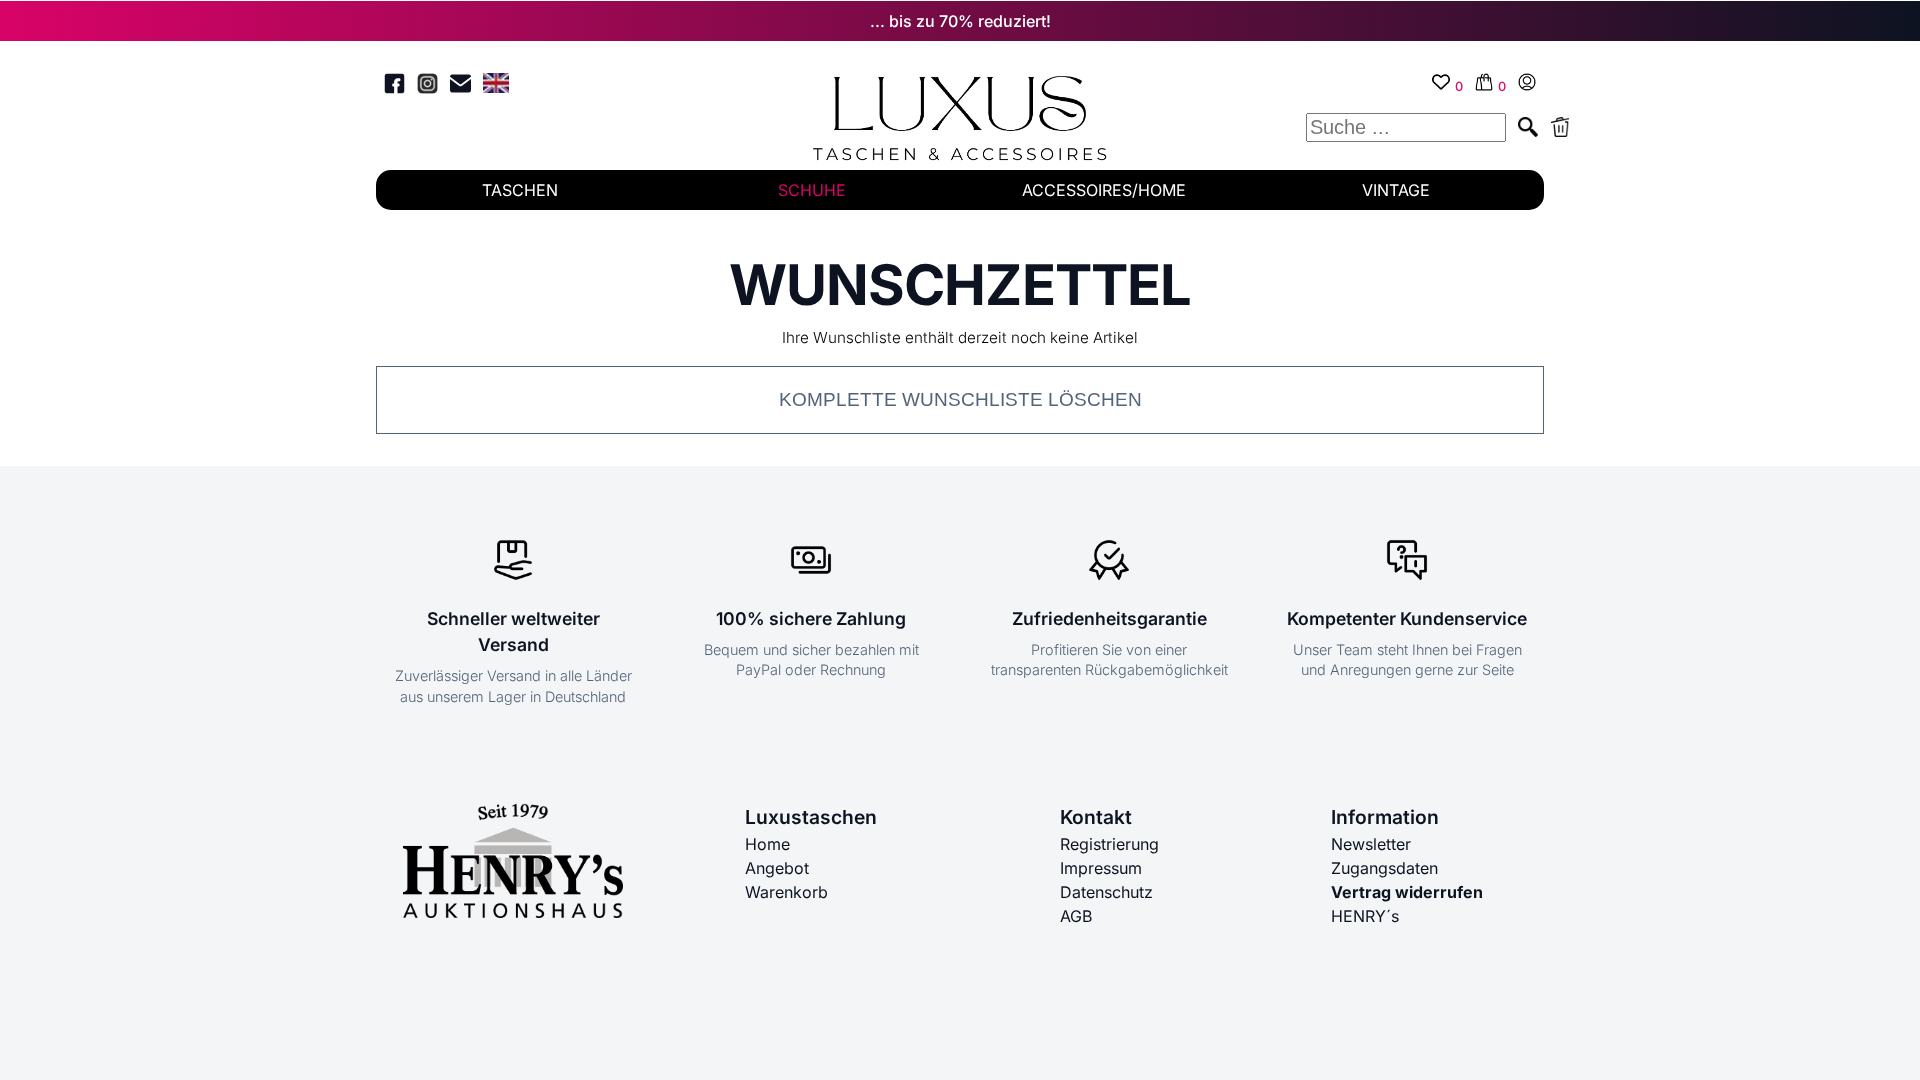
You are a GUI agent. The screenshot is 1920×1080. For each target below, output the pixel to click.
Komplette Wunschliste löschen (960, 399)
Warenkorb (786, 892)
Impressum (1101, 868)
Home (767, 844)
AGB (1076, 916)
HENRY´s (1365, 916)
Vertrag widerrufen (1407, 892)
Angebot (777, 868)
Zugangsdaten (1384, 868)
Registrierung (1109, 844)
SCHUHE (812, 190)
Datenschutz (1106, 892)
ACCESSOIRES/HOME (1104, 190)
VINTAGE (1396, 190)
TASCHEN (520, 190)
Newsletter (1371, 844)
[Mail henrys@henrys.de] (460, 86)
